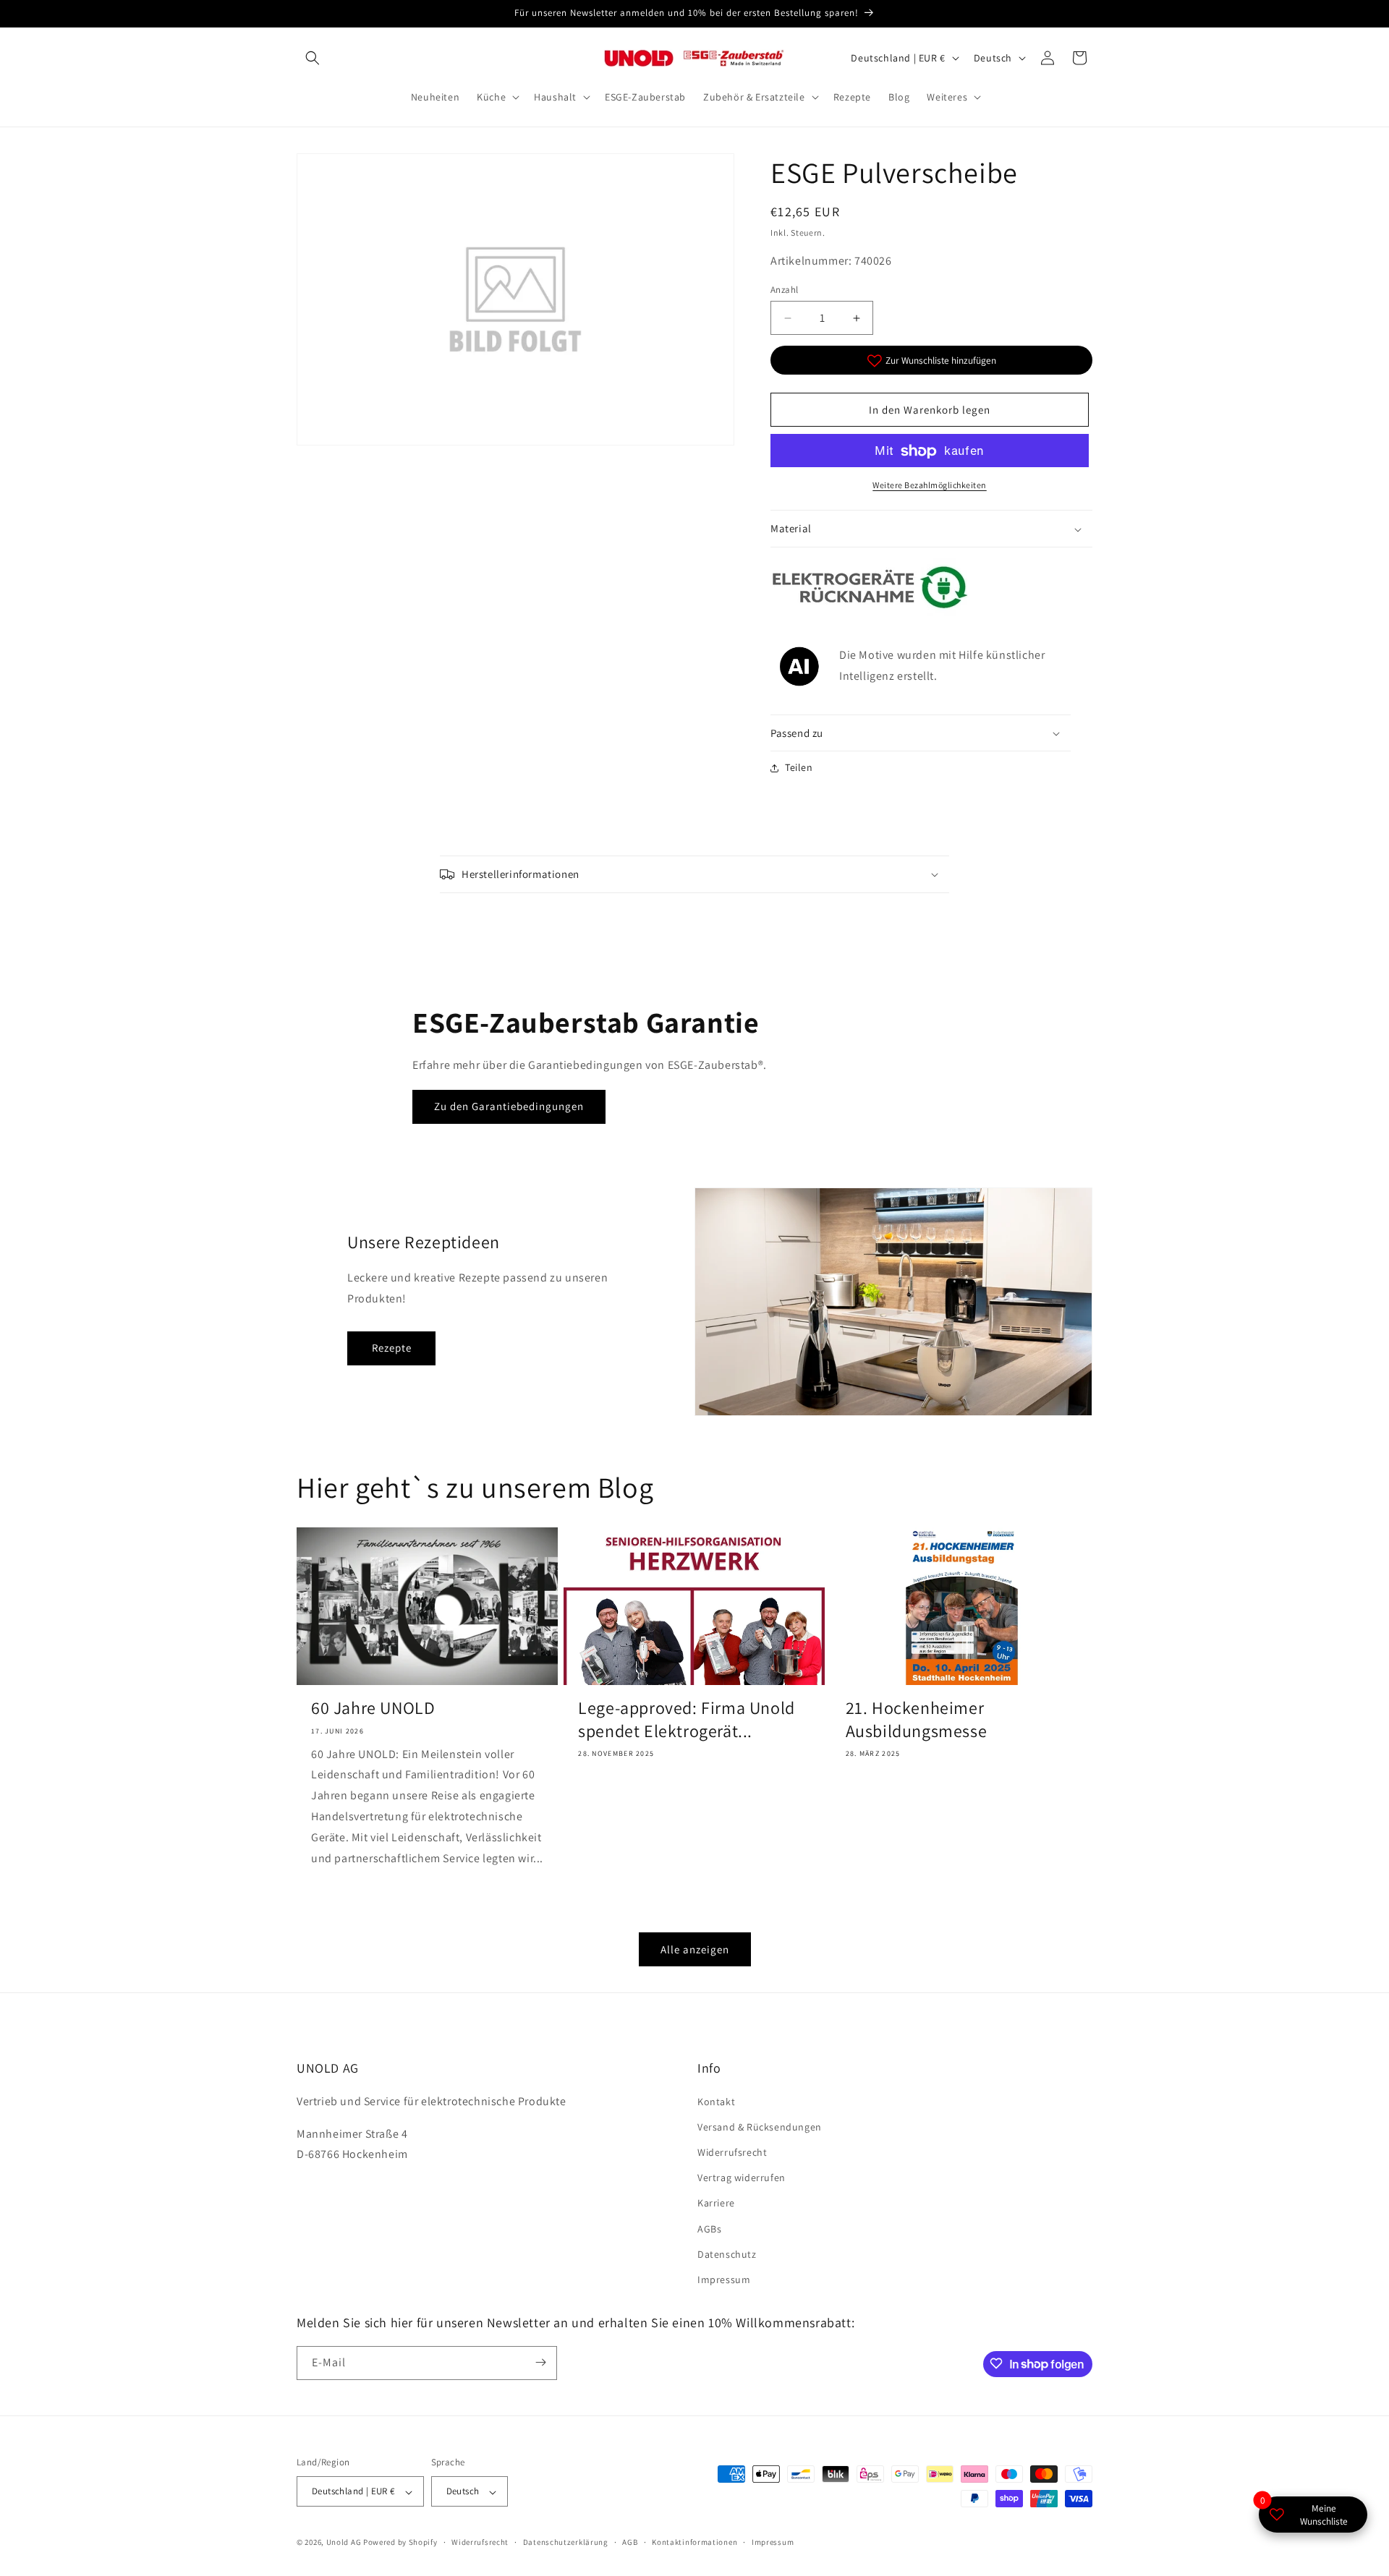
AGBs (709, 2228)
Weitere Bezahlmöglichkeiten (930, 486)
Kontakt (716, 2101)
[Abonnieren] (540, 2362)
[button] (313, 58)
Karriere (716, 2203)
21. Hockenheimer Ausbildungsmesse (917, 1720)
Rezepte (392, 1348)
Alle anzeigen (695, 1949)
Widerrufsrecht (732, 2152)
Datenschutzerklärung (566, 2542)
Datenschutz (727, 2253)
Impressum (724, 2279)
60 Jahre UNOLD (373, 1709)
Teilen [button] (799, 767)
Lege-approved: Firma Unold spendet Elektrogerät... (687, 1720)
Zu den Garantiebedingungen (509, 1107)
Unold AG (344, 2543)
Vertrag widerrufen (742, 2178)
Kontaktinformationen (694, 2542)
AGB (630, 2542)
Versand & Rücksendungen (760, 2126)
